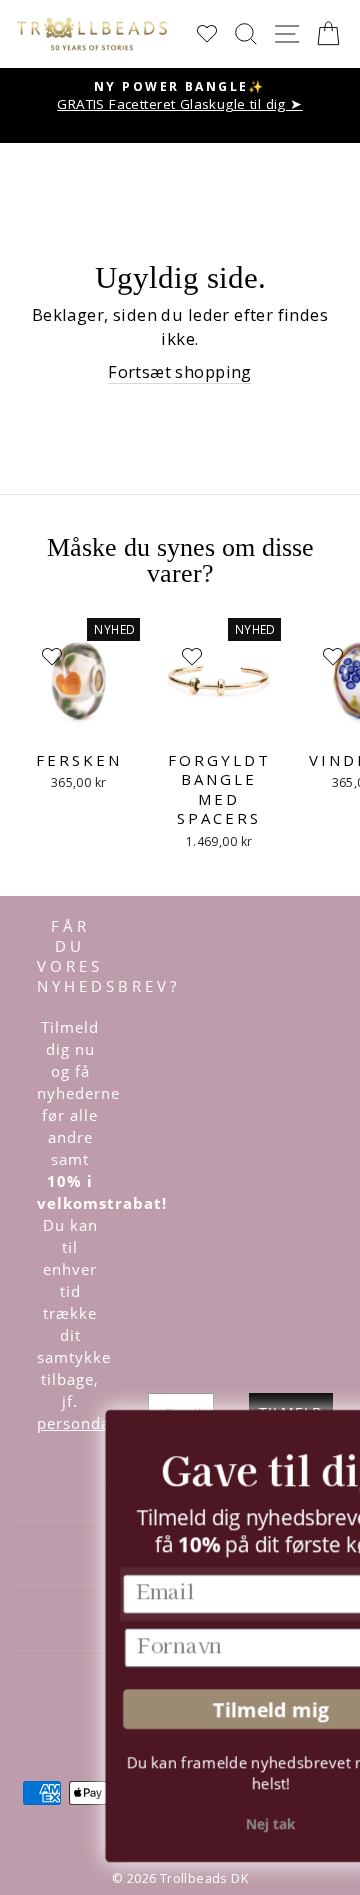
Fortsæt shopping (180, 371)
